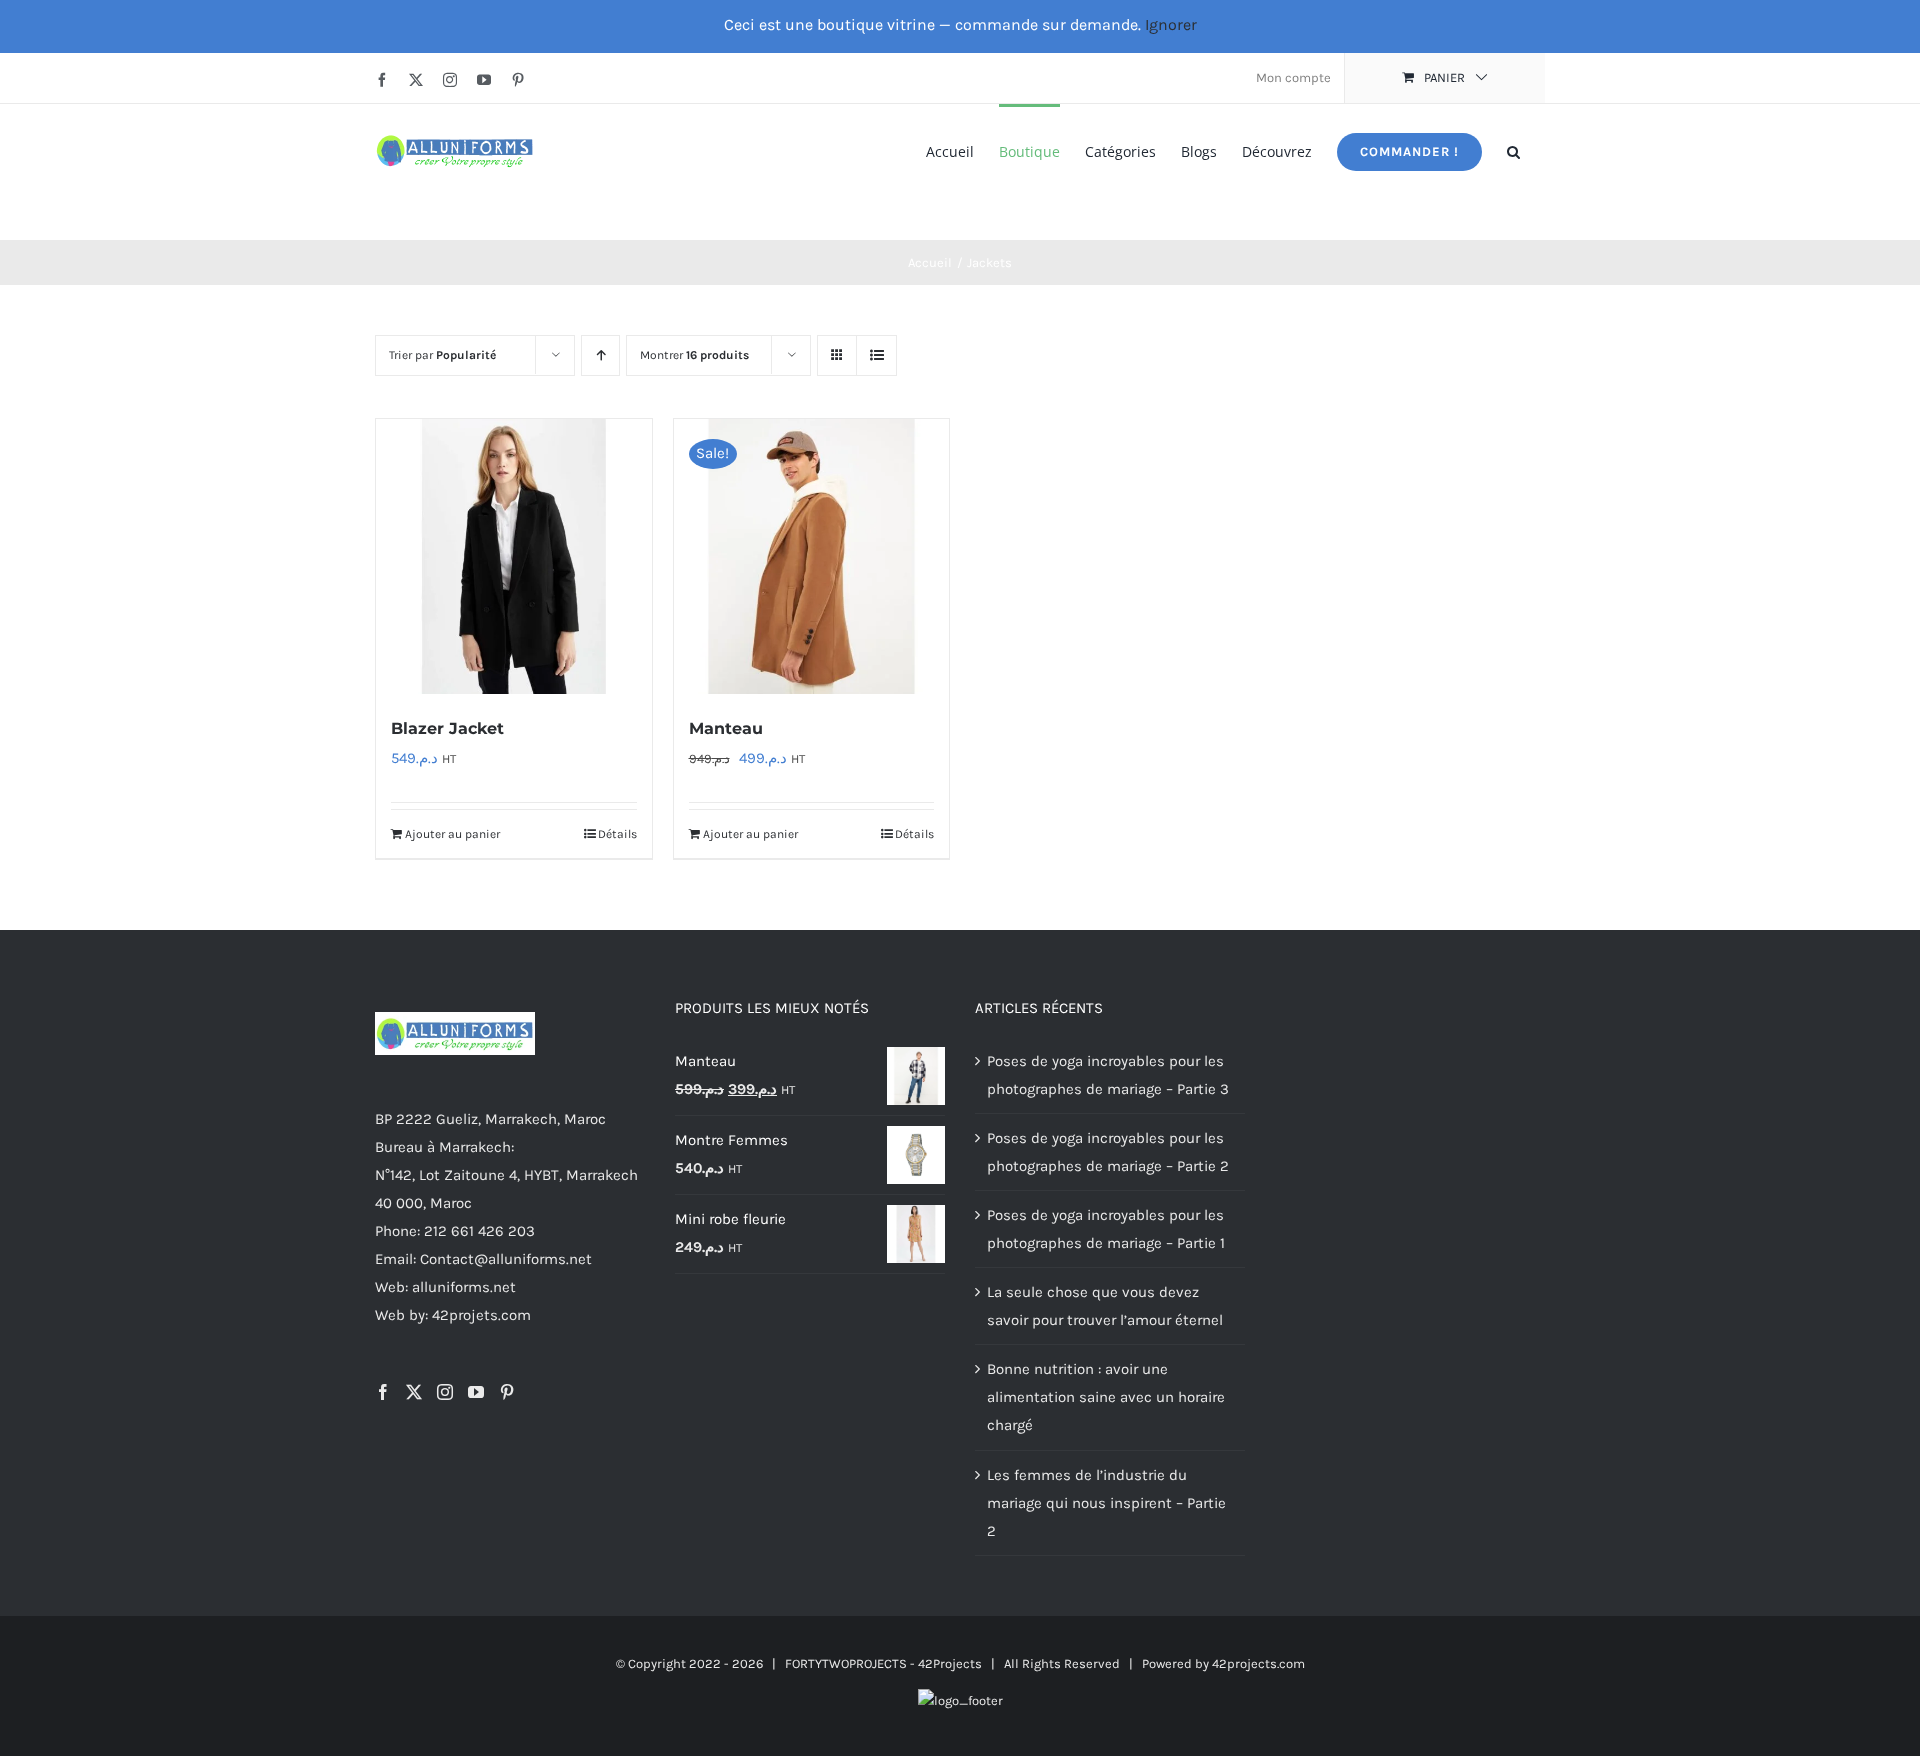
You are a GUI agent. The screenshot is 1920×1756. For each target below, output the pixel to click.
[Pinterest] (507, 1392)
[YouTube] (476, 1392)
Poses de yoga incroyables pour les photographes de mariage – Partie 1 (1106, 1229)
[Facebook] (383, 1392)
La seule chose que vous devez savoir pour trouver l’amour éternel (1105, 1306)
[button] (1513, 151)
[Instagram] (445, 1392)
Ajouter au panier (452, 834)
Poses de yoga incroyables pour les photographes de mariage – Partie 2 (1108, 1152)
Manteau (726, 728)
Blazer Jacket (447, 728)
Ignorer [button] (1171, 24)
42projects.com (1258, 1663)
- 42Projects (946, 1663)
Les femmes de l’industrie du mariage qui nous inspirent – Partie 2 (1106, 1503)
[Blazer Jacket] (514, 557)
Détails (617, 834)
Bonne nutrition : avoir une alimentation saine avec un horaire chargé (1106, 1397)
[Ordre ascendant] (600, 355)
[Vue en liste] (876, 355)
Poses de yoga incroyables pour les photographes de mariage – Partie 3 (1108, 1075)
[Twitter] (414, 1392)
